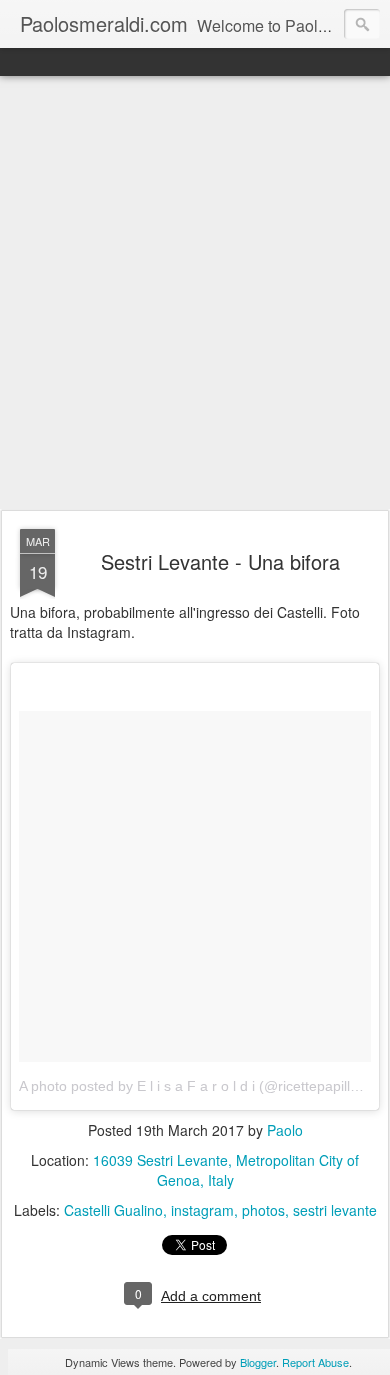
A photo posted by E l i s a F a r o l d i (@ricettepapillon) (195, 1086)
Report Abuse (315, 1362)
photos (263, 1210)
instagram (202, 1210)
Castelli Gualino (113, 1210)
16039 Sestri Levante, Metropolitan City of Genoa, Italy (226, 1170)
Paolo (285, 1130)
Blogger (258, 1362)
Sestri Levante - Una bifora (220, 561)
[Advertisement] (195, 294)
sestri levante (335, 1210)
